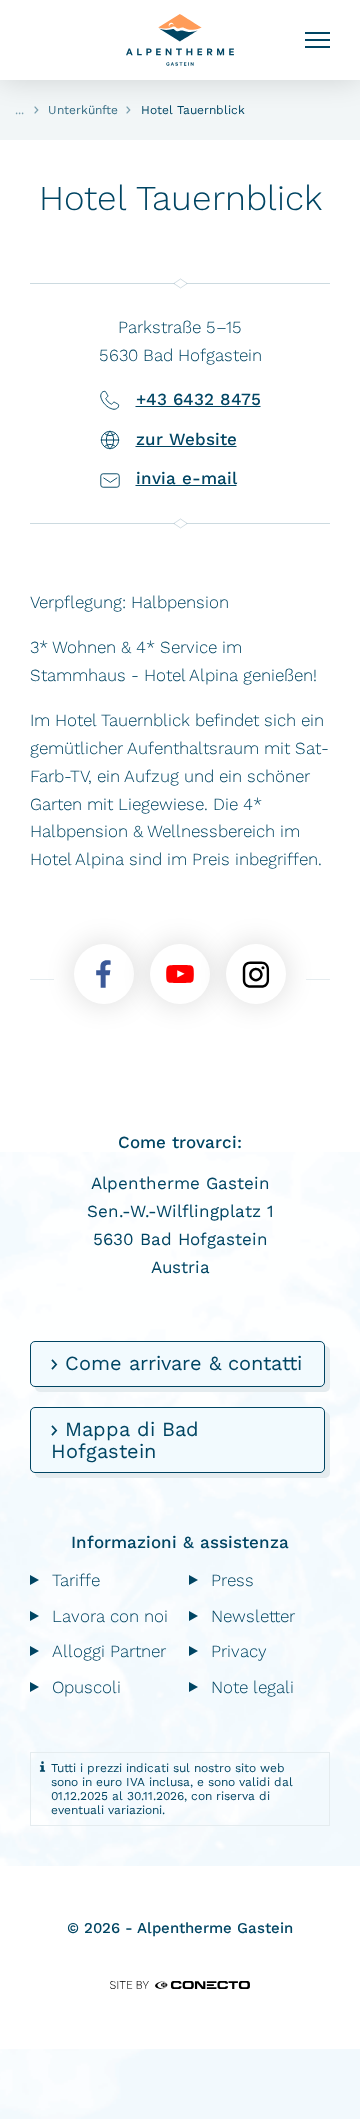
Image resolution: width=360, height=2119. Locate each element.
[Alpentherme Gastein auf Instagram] (256, 974)
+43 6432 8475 (198, 399)
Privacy (239, 1651)
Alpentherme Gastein (180, 40)
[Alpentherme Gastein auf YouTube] (180, 974)
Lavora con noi (110, 1616)
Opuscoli (86, 1687)
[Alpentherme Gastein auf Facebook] (104, 974)
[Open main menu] (317, 40)
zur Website (186, 439)
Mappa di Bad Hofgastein (125, 1440)
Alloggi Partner (109, 1651)
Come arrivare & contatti (180, 1363)
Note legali (252, 1687)
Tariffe (76, 1580)
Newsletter (253, 1616)
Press (232, 1580)
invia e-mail (186, 478)
